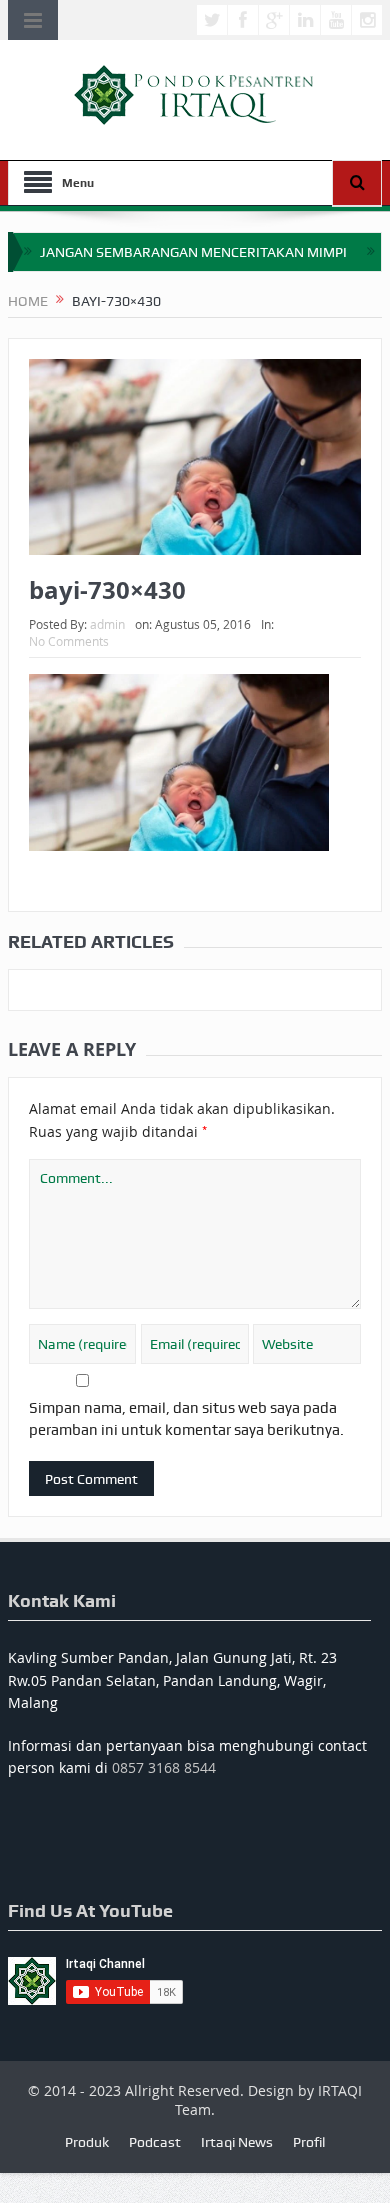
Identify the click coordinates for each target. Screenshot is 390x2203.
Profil (309, 2142)
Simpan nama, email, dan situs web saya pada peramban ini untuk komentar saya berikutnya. (186, 1419)
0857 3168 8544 (164, 1767)
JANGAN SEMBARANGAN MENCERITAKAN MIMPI (193, 252)
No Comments (69, 641)
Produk (87, 2142)
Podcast (155, 2142)
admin (107, 624)
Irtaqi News (237, 2142)
